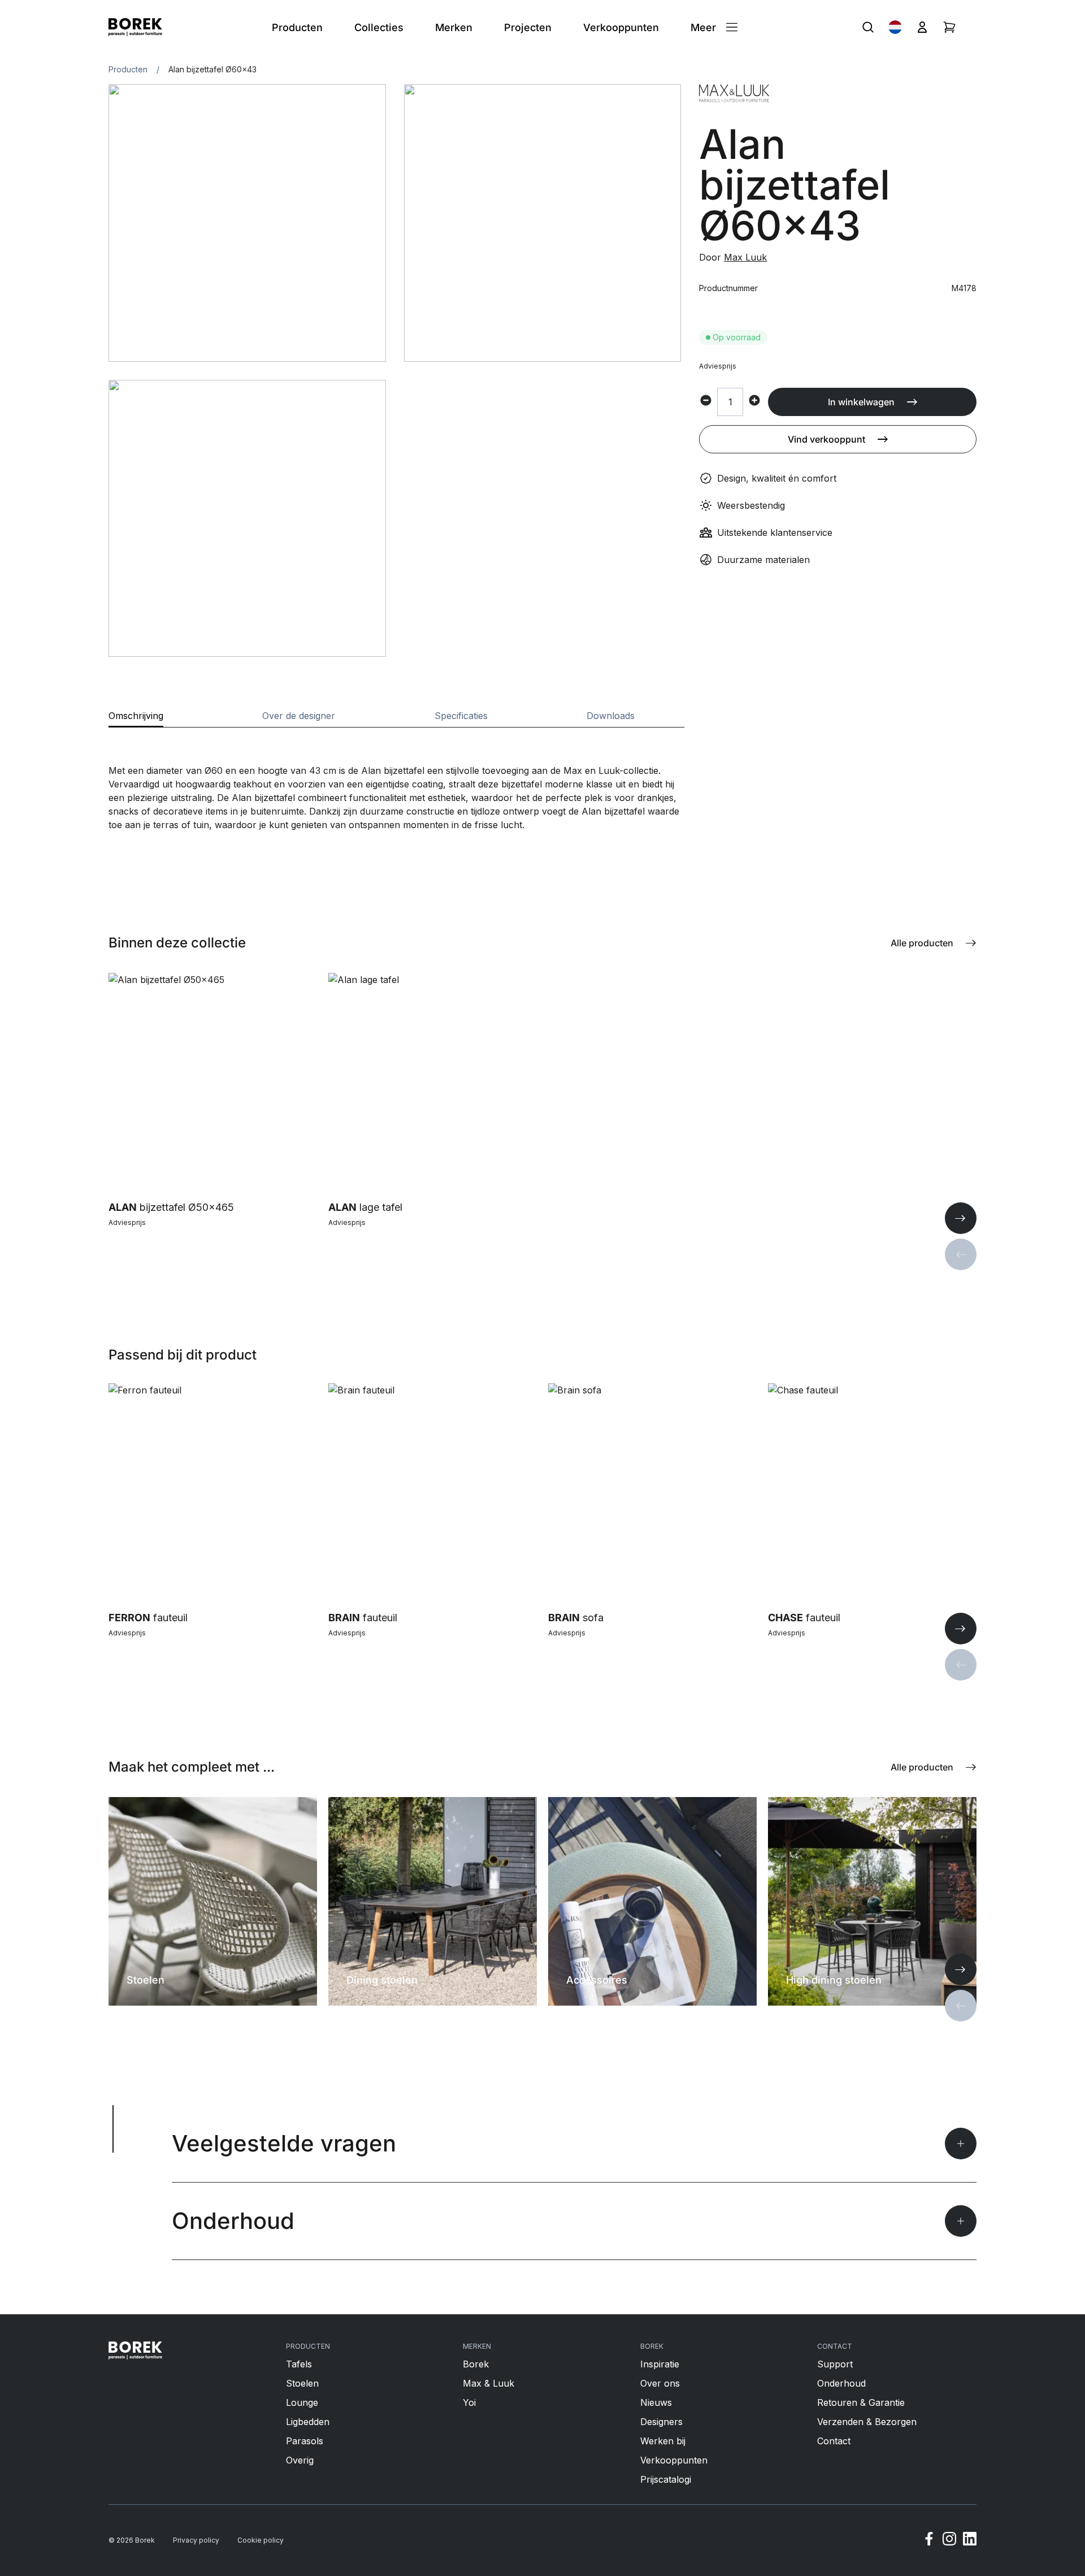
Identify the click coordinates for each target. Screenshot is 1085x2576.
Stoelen (302, 2383)
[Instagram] (949, 2540)
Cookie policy (261, 2540)
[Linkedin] (970, 2540)
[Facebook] (929, 2540)
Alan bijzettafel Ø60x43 (212, 69)
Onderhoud (841, 2383)
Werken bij (663, 2441)
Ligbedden (308, 2422)
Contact (834, 2441)
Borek (476, 2364)
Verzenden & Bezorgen (867, 2422)
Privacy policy (196, 2540)
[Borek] (135, 2350)
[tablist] (396, 719)
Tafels (299, 2364)
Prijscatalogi (666, 2479)
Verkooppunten (674, 2460)
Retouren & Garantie (861, 2402)
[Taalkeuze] (895, 27)
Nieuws (656, 2402)
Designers (661, 2422)
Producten (128, 69)
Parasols (305, 2441)
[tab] (136, 719)
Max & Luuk (489, 2383)
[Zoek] (868, 27)
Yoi (469, 2402)
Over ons (660, 2383)
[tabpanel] (396, 780)
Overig (300, 2460)
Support (835, 2364)
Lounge (302, 2402)
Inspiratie (660, 2364)
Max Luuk (745, 257)
